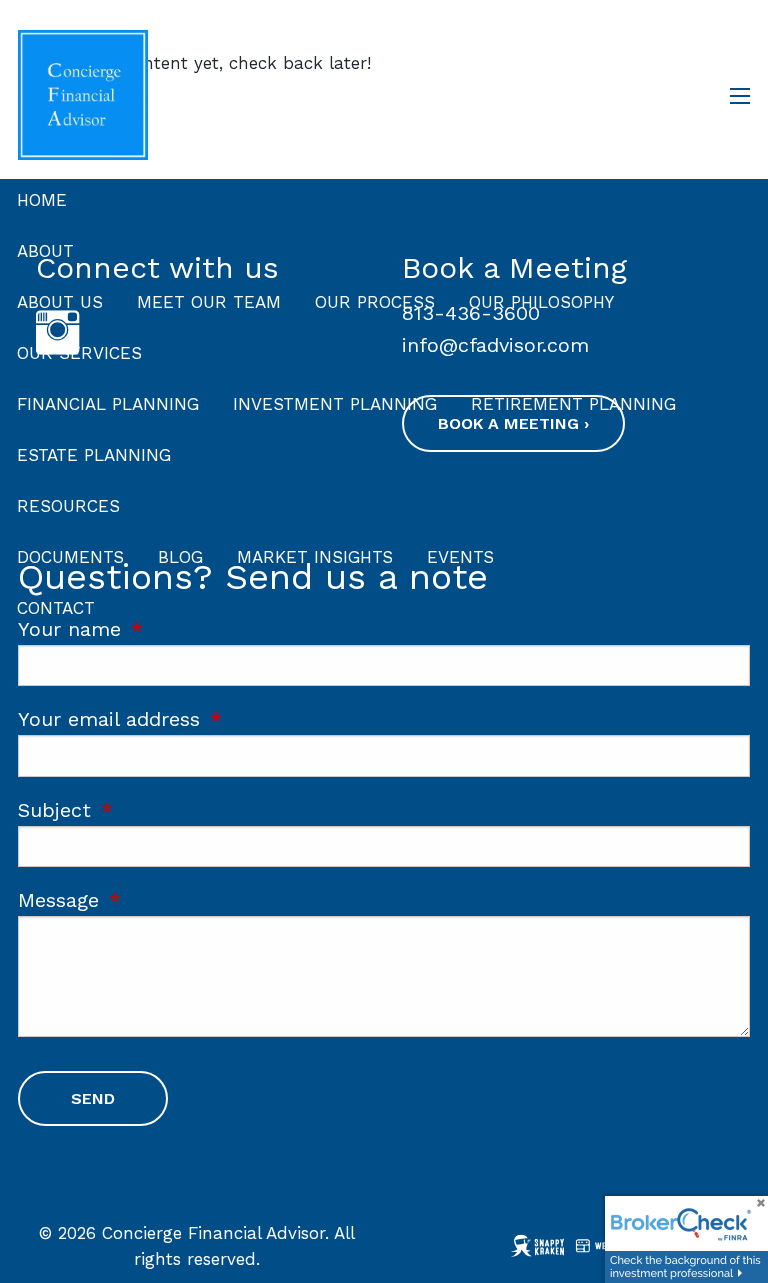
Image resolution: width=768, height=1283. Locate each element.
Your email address (213, 719)
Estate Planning (94, 455)
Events (460, 557)
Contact (56, 608)
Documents (70, 557)
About (45, 251)
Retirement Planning (573, 404)
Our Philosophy (541, 302)
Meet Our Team (209, 302)
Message (163, 900)
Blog (180, 557)
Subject (159, 810)
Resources (68, 506)
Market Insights (315, 557)
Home (42, 200)
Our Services (79, 353)
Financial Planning (108, 404)
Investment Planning (335, 404)
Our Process (375, 302)
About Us (60, 302)
